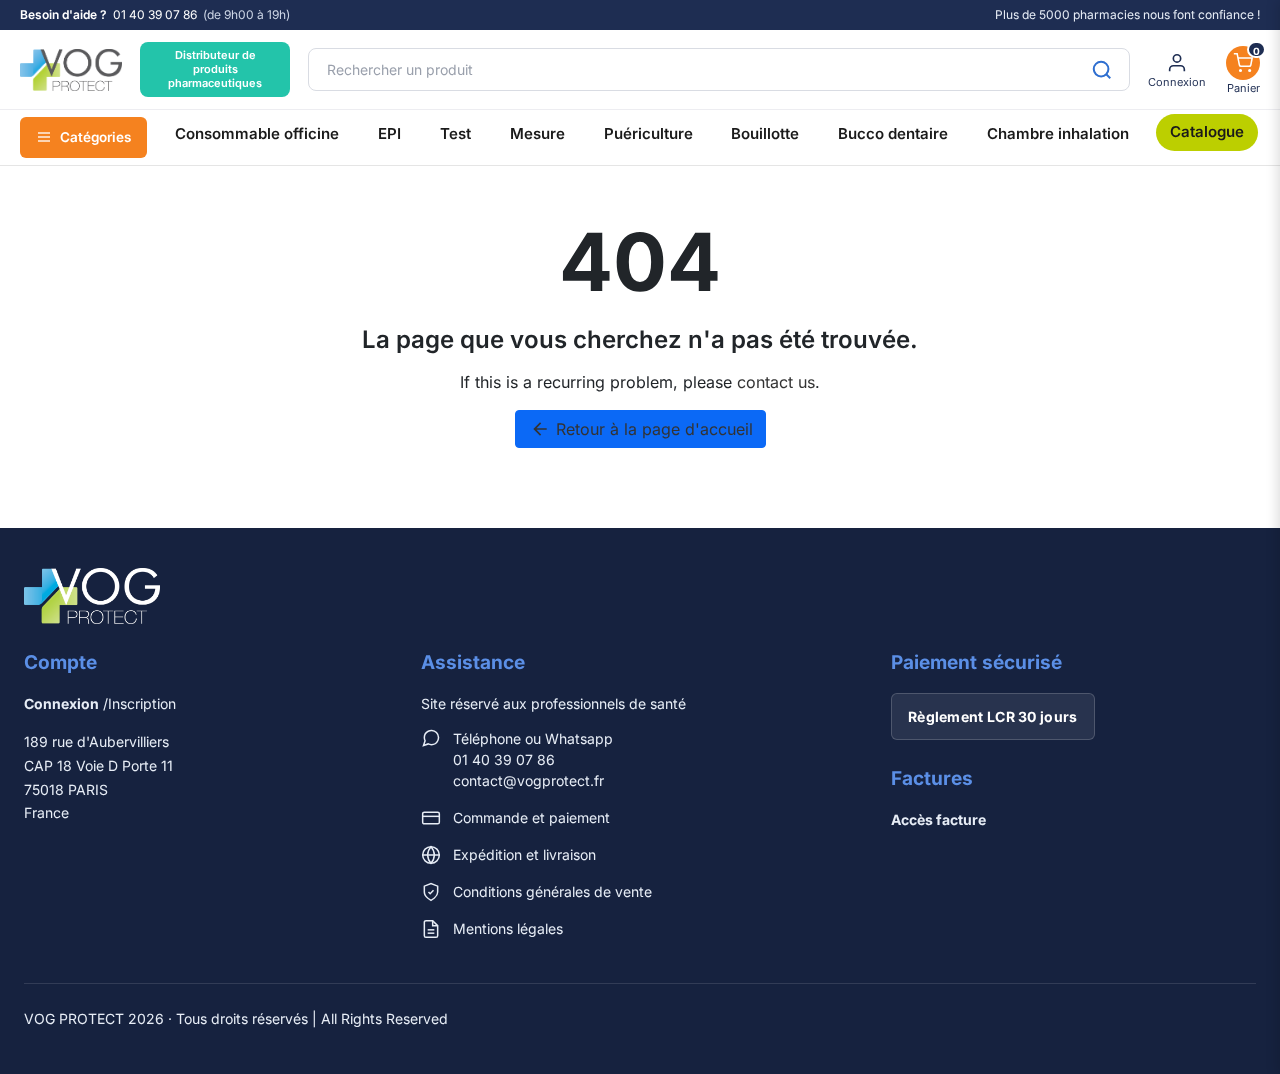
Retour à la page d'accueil (641, 429)
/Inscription (100, 703)
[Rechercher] (1102, 69)
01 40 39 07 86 (155, 15)
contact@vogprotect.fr (528, 780)
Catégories (95, 137)
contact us (776, 382)
